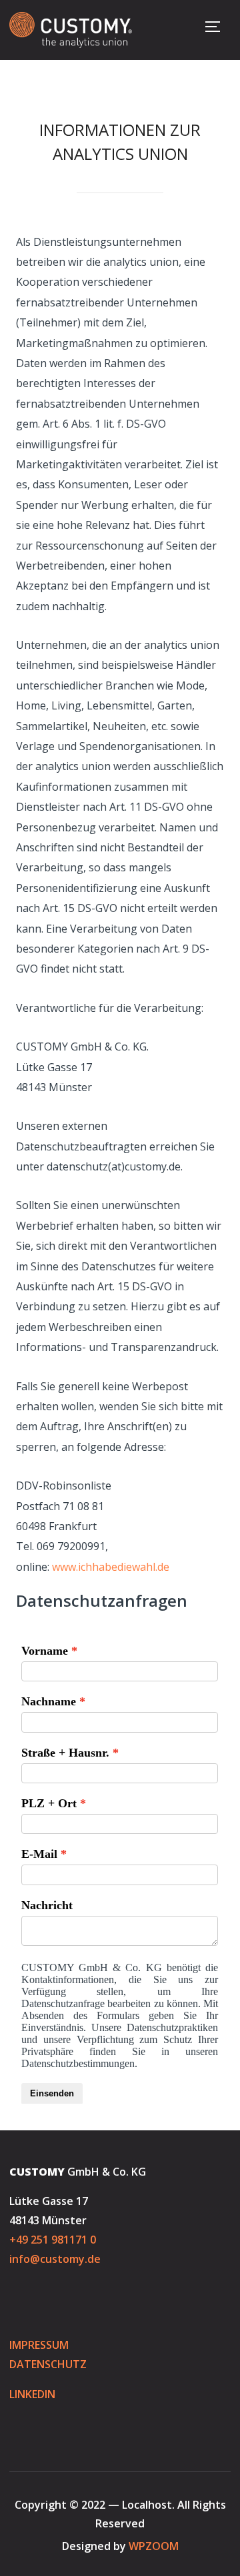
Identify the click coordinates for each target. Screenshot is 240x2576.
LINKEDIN (32, 2394)
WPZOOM (154, 2546)
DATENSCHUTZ (48, 2364)
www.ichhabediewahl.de (111, 1567)
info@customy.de (55, 2259)
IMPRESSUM (40, 2345)
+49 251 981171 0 (53, 2240)
